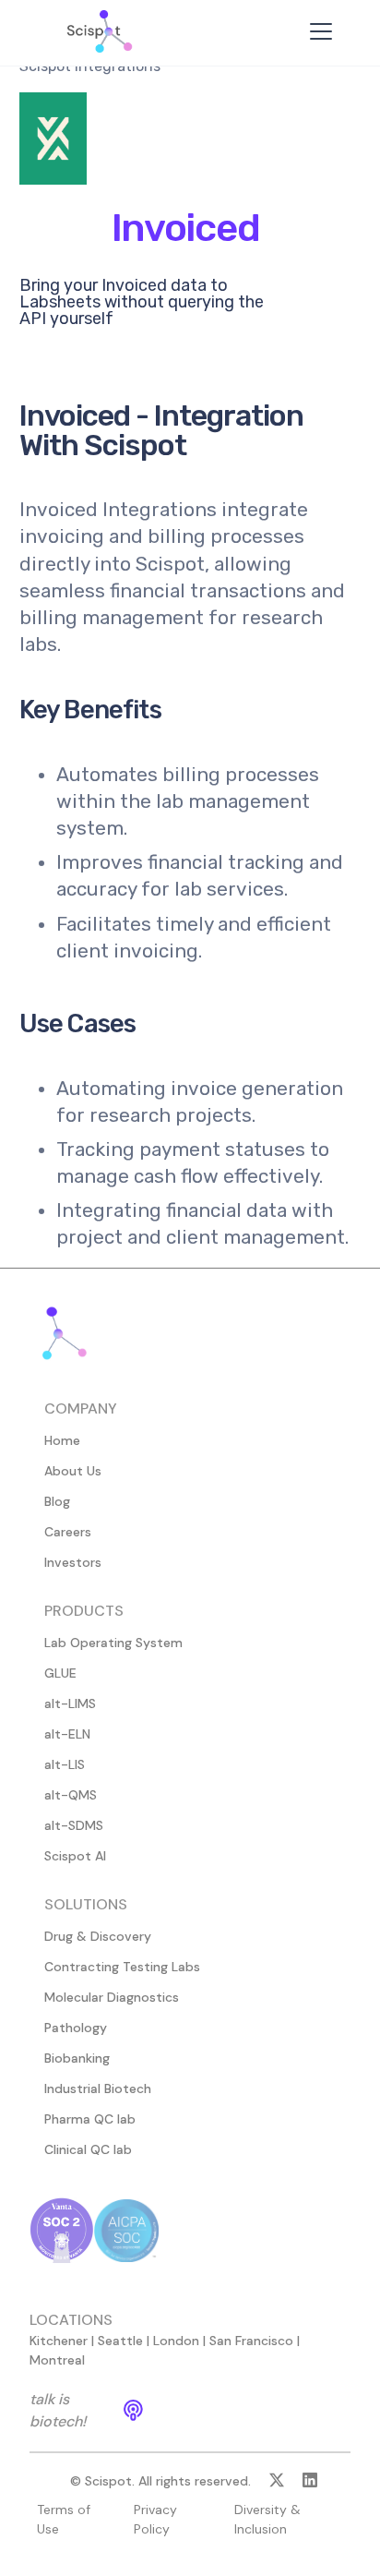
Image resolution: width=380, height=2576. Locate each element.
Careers (68, 1532)
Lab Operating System (113, 1643)
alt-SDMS (74, 1825)
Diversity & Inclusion (267, 2519)
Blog (57, 1501)
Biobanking (77, 2058)
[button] (317, 31)
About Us (73, 1471)
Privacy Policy (155, 2519)
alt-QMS (71, 1795)
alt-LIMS (70, 1703)
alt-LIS (65, 1764)
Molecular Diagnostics (112, 1997)
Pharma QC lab (90, 2119)
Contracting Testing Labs (122, 1967)
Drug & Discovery (98, 1936)
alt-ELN (67, 1734)
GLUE (60, 1673)
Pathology (76, 2028)
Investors (73, 1562)
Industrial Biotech (98, 2088)
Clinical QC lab (88, 2149)
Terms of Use (64, 2519)
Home (62, 1440)
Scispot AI (75, 1856)
